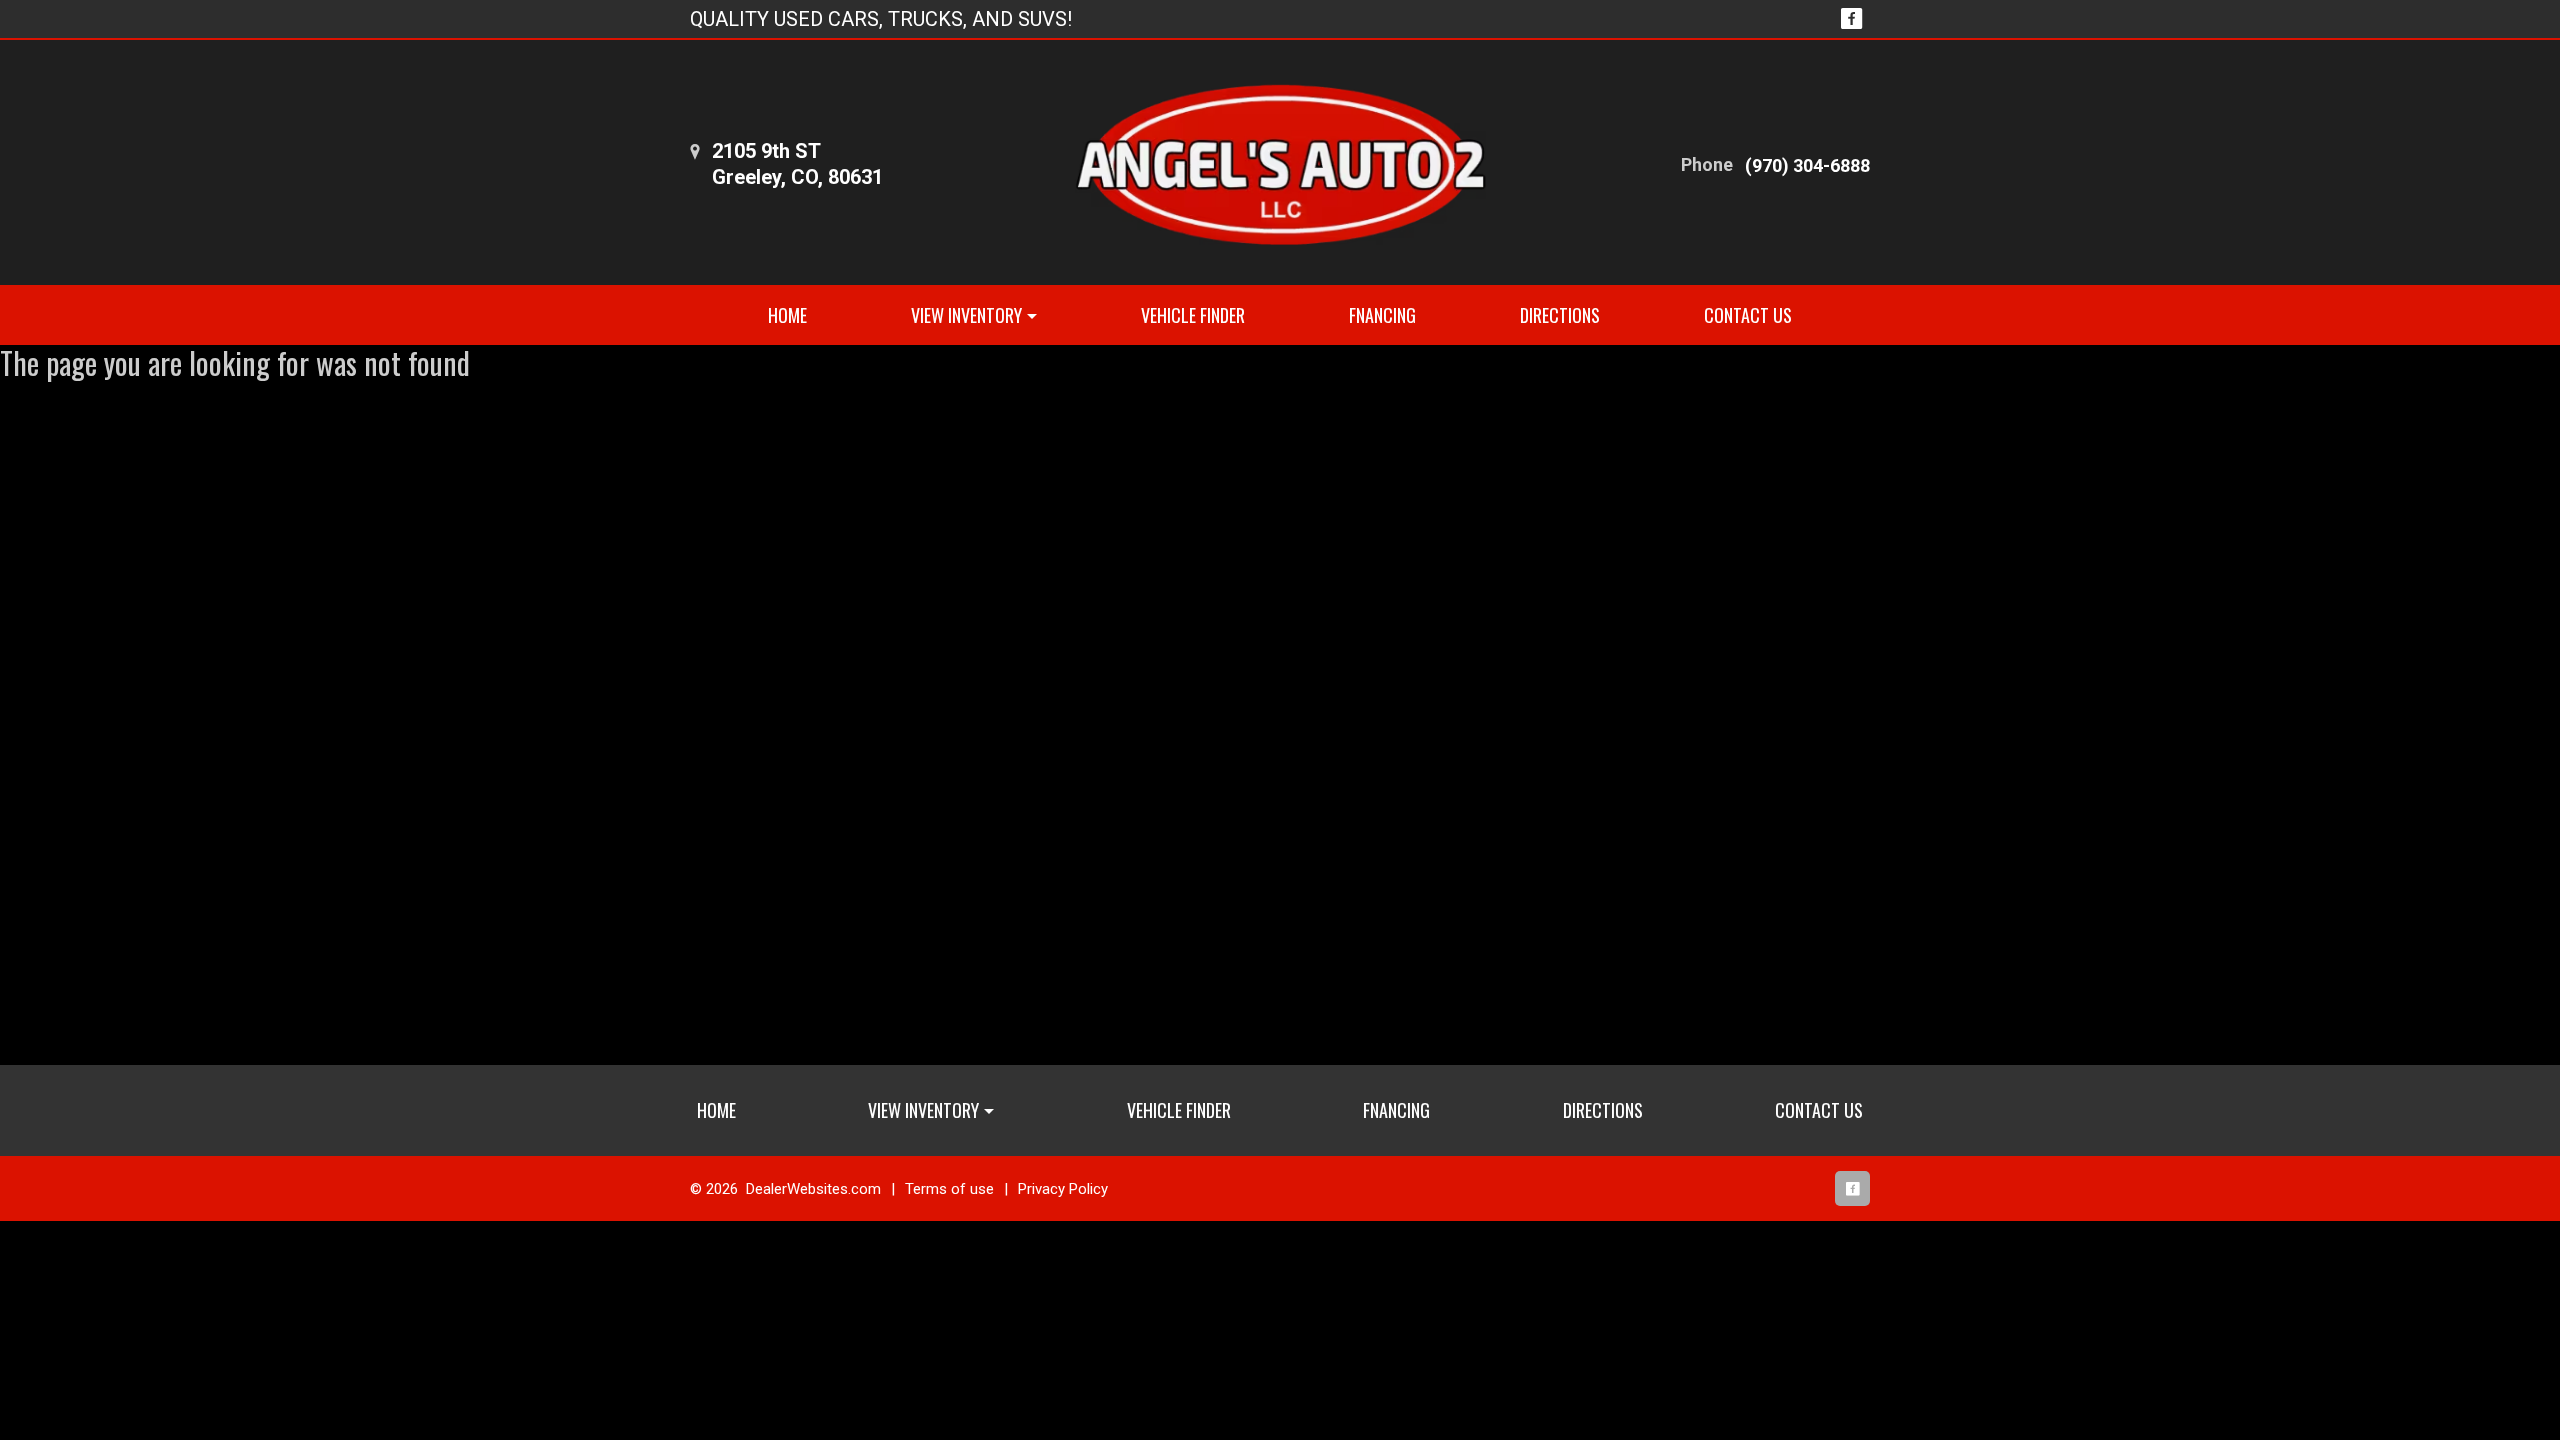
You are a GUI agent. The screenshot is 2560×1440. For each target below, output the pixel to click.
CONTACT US (1748, 315)
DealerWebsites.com (813, 1189)
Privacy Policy (1063, 1189)
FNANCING (1382, 315)
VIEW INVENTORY (966, 315)
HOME (787, 315)
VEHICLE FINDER (1193, 315)
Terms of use (949, 1189)
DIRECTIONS (1560, 315)
